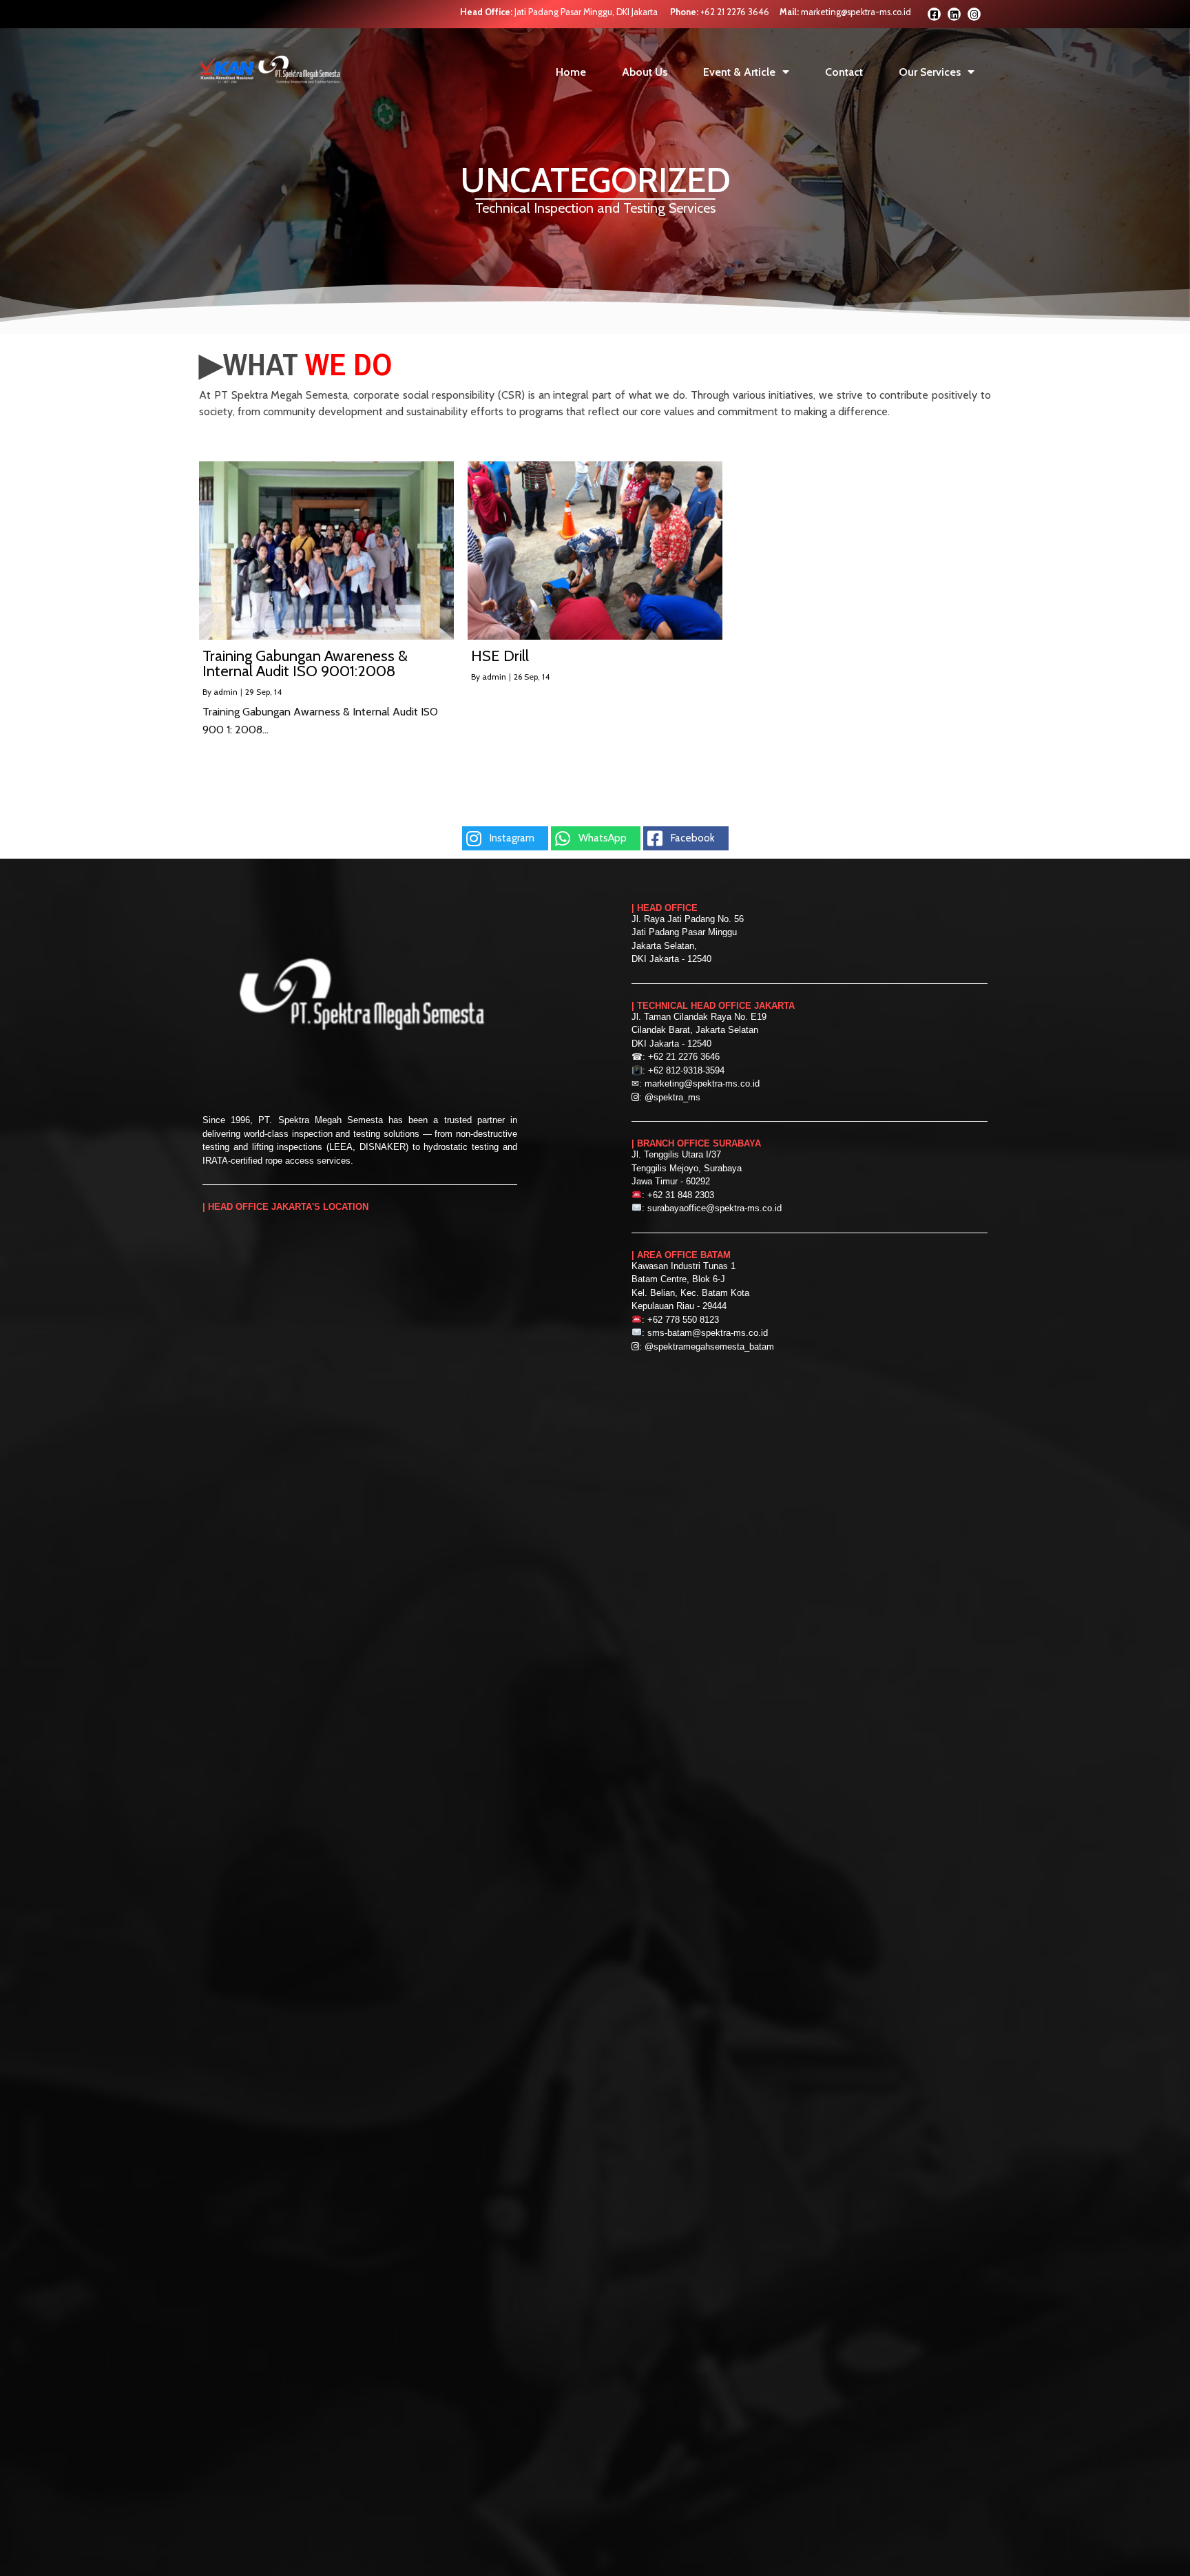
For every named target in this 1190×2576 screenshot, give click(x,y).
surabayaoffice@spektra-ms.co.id (714, 1208)
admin (226, 692)
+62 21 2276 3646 (735, 12)
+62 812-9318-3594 (686, 1070)
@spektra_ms (672, 1097)
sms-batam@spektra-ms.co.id (708, 1333)
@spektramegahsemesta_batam (709, 1347)
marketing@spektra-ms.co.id (856, 12)
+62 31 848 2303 (681, 1195)
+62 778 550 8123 (683, 1320)
